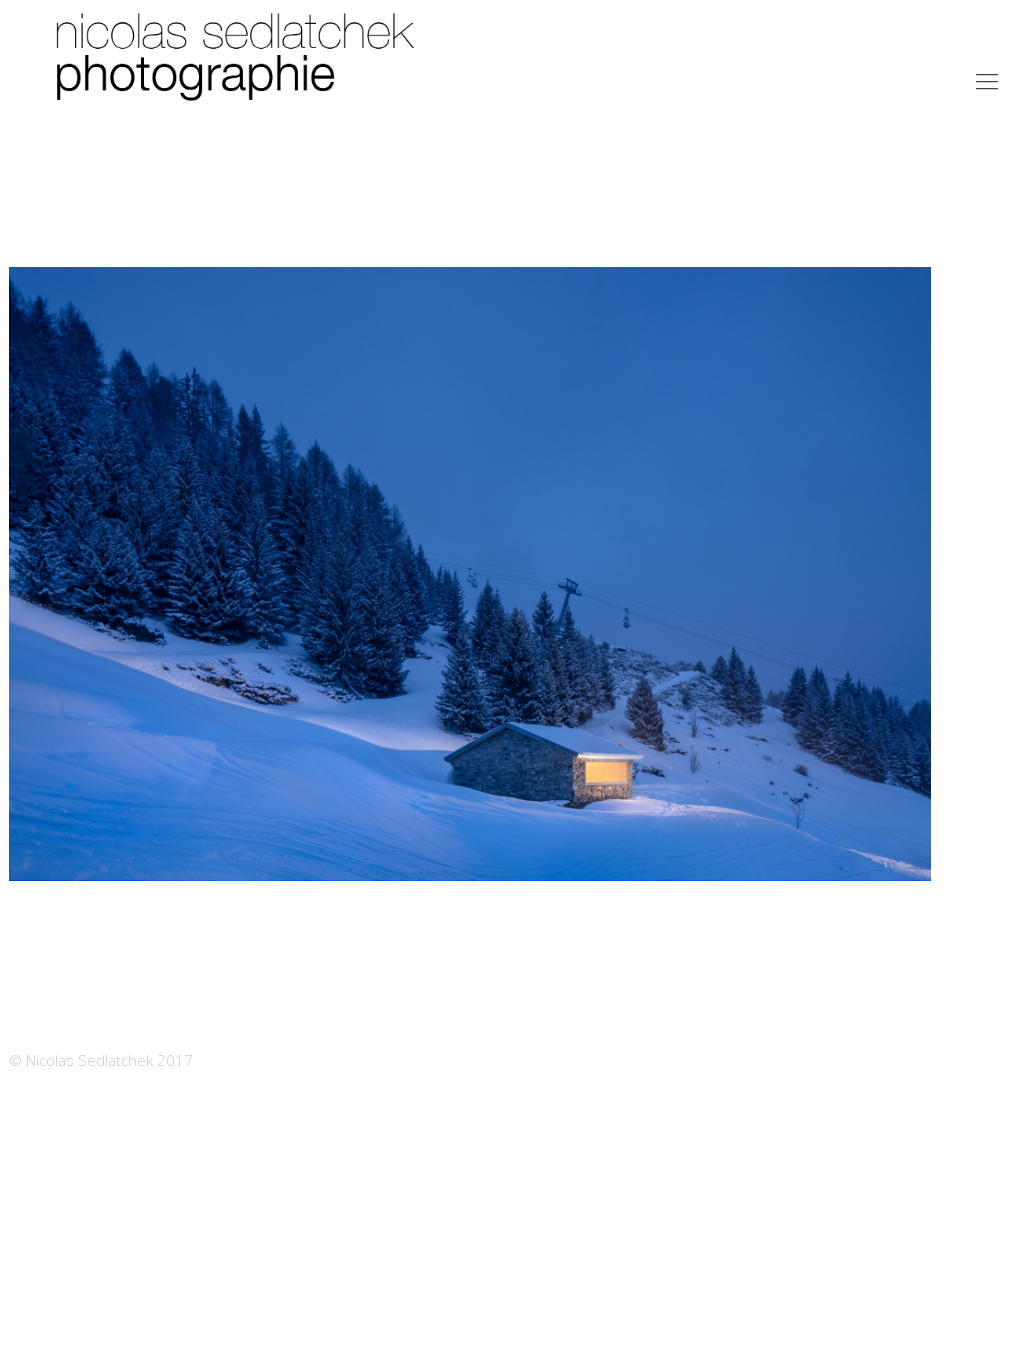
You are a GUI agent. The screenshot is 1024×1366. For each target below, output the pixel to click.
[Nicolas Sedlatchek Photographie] (239, 80)
